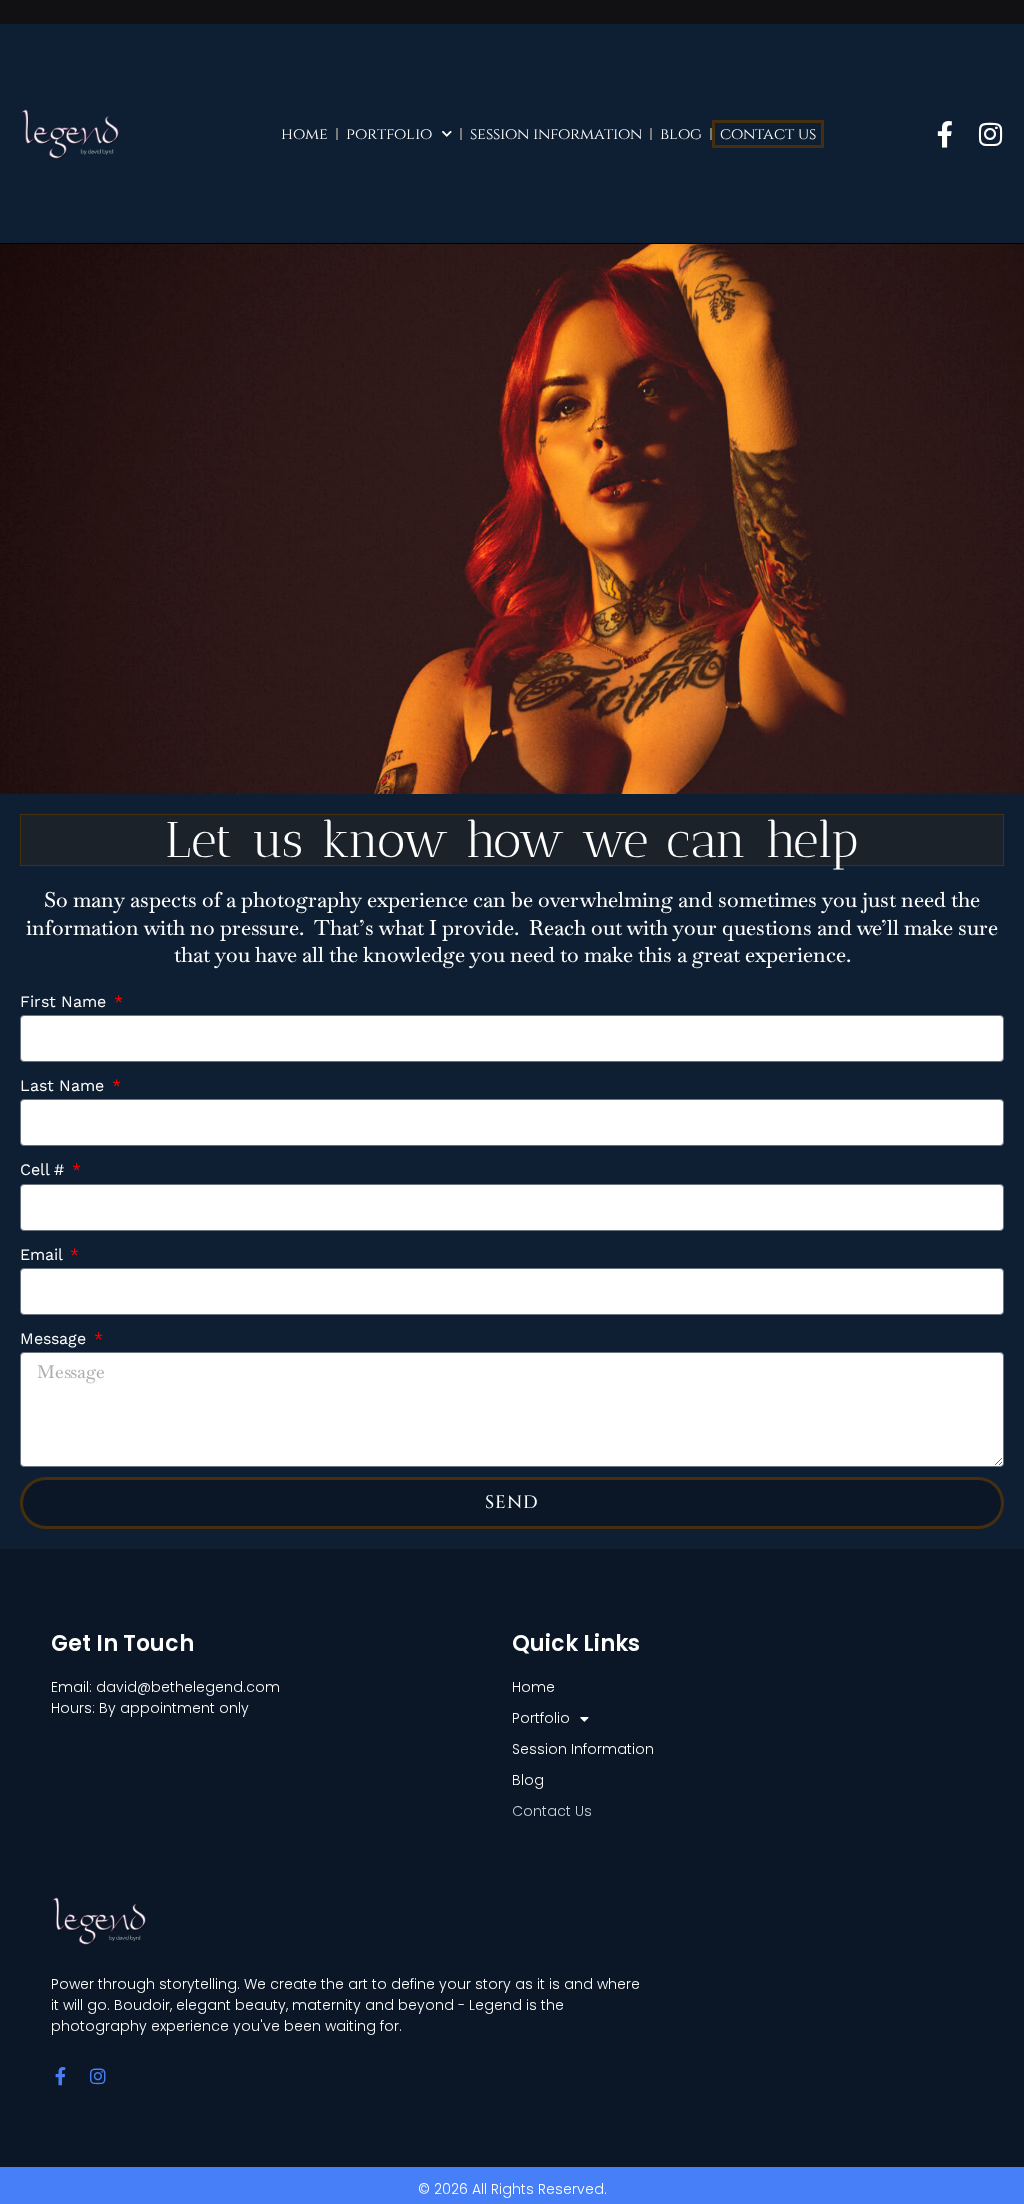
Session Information (556, 134)
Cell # (44, 1169)
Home (304, 134)
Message (55, 1338)
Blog (681, 134)
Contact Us (768, 134)
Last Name (64, 1085)
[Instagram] (991, 134)
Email (43, 1254)
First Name (65, 1001)
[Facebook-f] (945, 134)
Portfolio (389, 134)
